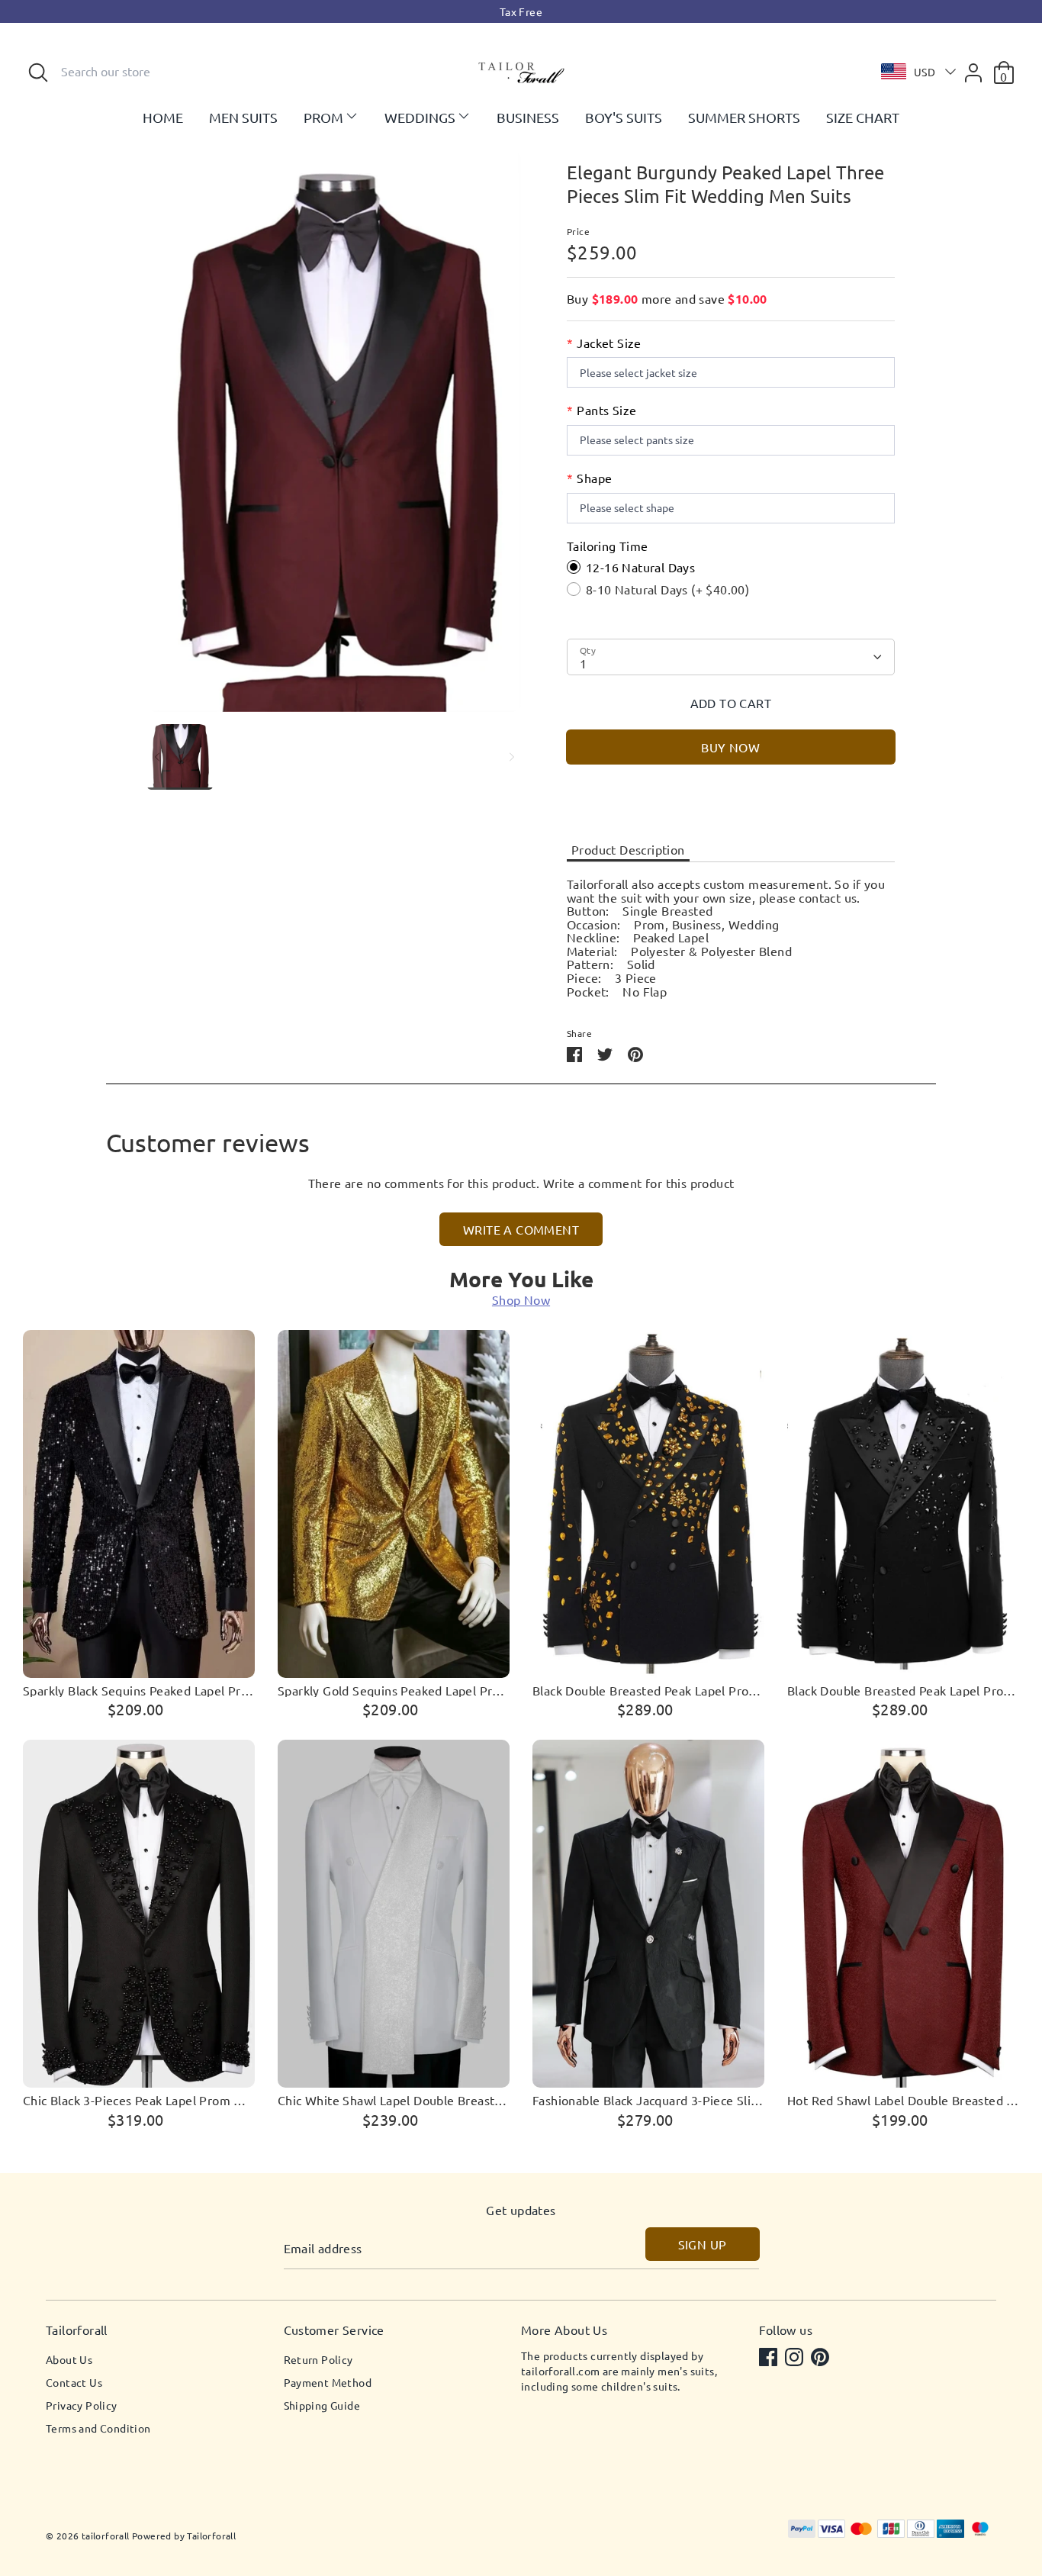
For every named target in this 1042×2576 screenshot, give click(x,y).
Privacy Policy (82, 2405)
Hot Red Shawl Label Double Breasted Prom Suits (903, 2101)
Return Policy (318, 2359)
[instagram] (796, 2359)
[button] (915, 72)
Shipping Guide (322, 2405)
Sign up (703, 2244)
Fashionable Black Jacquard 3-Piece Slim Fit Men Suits (648, 2101)
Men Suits (243, 117)
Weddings (420, 117)
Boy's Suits (624, 117)
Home (163, 117)
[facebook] (770, 2359)
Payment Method (328, 2382)
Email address (323, 2249)
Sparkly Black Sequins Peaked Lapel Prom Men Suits (139, 1691)
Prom (323, 117)
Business (528, 117)
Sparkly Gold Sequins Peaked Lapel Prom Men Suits (394, 1691)
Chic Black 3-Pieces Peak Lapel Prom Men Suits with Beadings (139, 2101)
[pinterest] (822, 2359)
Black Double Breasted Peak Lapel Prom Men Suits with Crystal (903, 1691)
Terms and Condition (98, 2428)
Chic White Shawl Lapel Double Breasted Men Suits (394, 2101)
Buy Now (730, 747)
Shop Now (521, 1299)
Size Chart (863, 117)
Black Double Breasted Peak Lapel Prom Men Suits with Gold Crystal (648, 1691)
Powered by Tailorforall (184, 2536)
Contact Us (74, 2382)
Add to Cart (731, 703)
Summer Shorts (744, 117)
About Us (69, 2359)
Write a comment (521, 1229)
